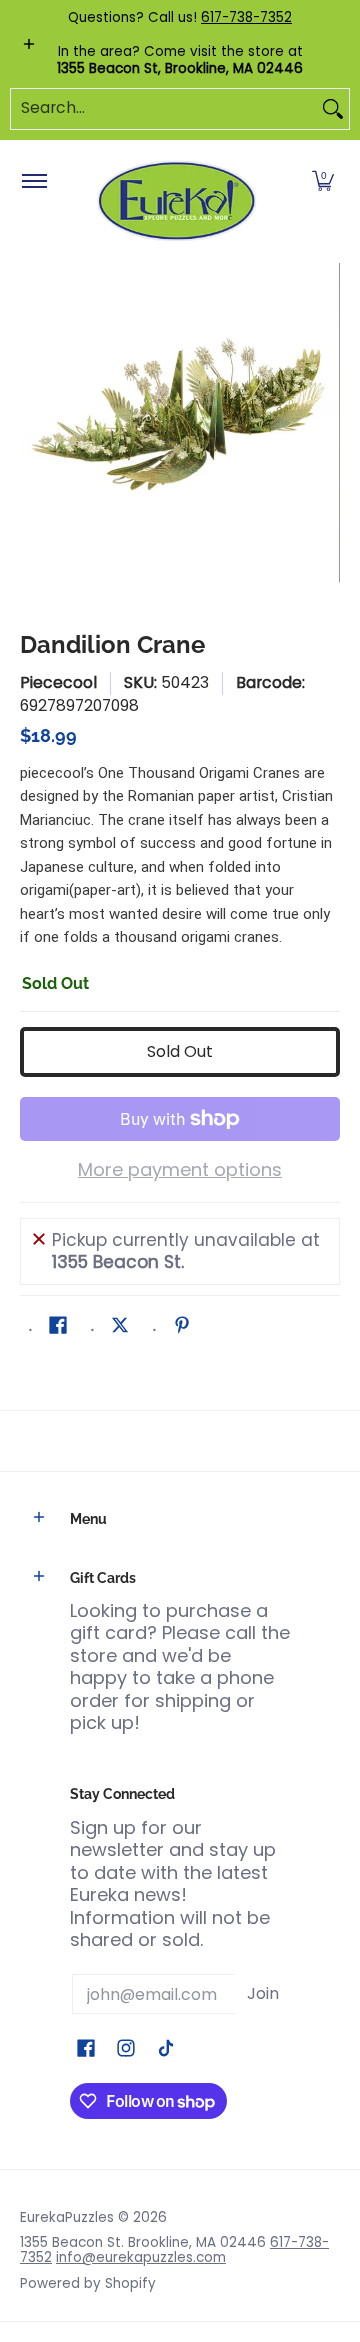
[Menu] (33, 182)
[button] (323, 182)
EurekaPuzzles (67, 2217)
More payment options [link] (180, 1170)
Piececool (58, 682)
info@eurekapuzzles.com (141, 2257)
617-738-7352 (246, 17)
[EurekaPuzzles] (177, 201)
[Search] (333, 109)
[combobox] (164, 109)
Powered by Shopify (88, 2283)
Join (263, 1993)
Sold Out (180, 1051)
